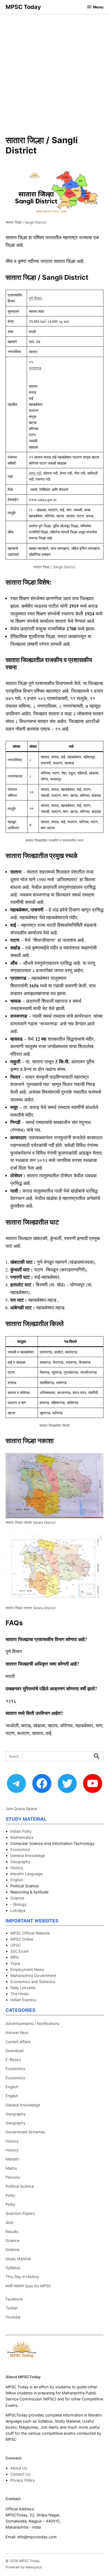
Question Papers (20, 2213)
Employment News (27, 1969)
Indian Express (23, 2000)
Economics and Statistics (33, 1982)
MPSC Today (23, 7)
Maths (11, 2168)
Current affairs (18, 2042)
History (17, 1868)
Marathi (12, 2159)
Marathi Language (26, 1874)
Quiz (10, 2222)
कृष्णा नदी (35, 473)
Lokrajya (18, 1910)
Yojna (15, 1963)
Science (17, 1898)
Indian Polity (21, 1831)
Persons (13, 2177)
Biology (20, 1904)
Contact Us (20, 2474)
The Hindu (19, 1994)
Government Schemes (25, 2132)
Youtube (13, 2317)
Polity (10, 2195)
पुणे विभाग (36, 298)
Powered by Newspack (24, 2567)
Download (15, 2051)
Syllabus (13, 2268)
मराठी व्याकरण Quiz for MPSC (28, 2286)
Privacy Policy (23, 2480)
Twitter (12, 2308)
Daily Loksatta (23, 1988)
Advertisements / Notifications (33, 2023)
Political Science (20, 2186)
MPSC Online (22, 1939)
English (17, 1880)
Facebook (14, 2299)
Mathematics (22, 1837)
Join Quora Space (21, 1809)
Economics (20, 1849)
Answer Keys (17, 2032)
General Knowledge (28, 1856)
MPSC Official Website (30, 1933)
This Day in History (22, 2277)
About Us (19, 2468)
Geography (20, 1862)
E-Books (13, 2060)
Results (12, 2232)
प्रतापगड (35, 368)
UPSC (15, 1945)
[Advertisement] (54, 71)
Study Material (18, 2259)
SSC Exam (20, 1951)
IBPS (14, 1957)
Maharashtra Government (33, 1976)
